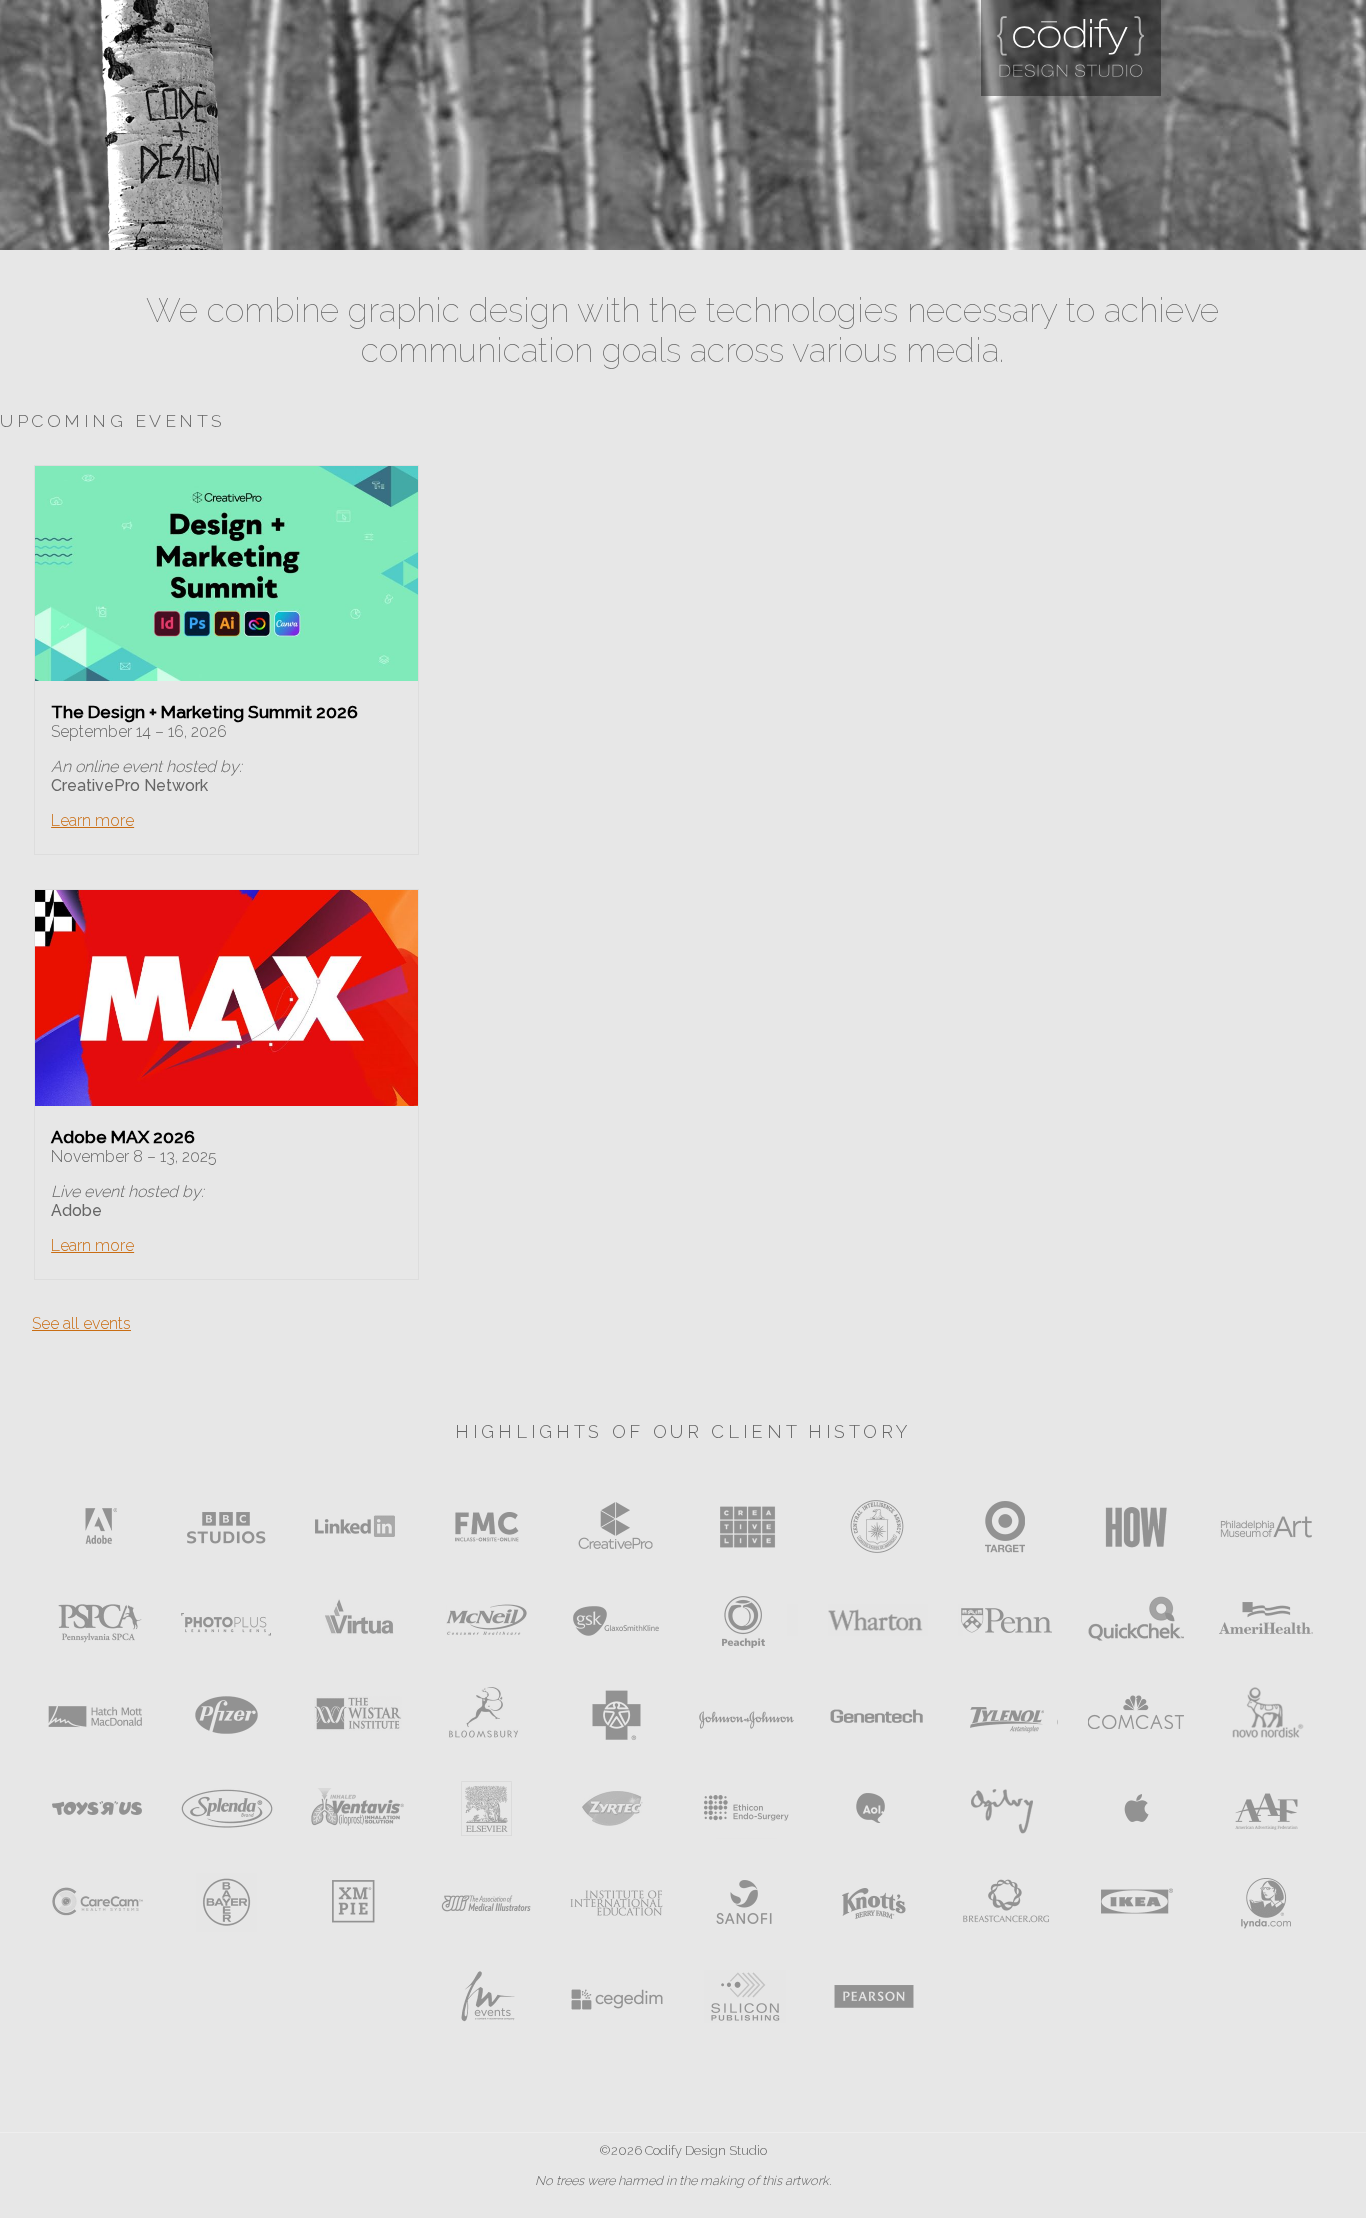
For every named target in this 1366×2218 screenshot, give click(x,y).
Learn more (92, 820)
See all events (81, 1323)
